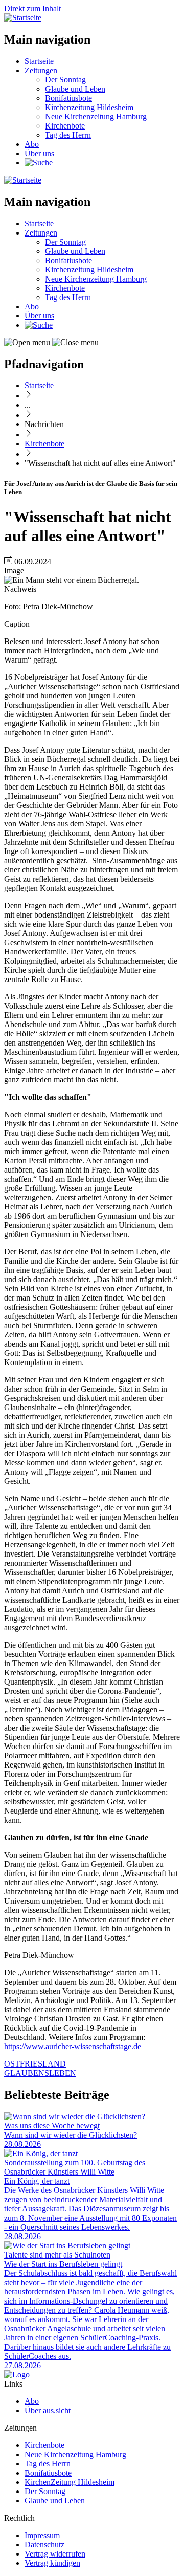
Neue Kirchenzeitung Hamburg (96, 116)
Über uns (39, 153)
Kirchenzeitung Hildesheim (89, 107)
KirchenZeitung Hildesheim (70, 2482)
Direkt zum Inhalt (32, 8)
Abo (32, 144)
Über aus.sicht (48, 2410)
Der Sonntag (65, 80)
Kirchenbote (65, 126)
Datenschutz (44, 2545)
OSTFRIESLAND (35, 2064)
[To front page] (17, 2375)
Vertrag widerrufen (55, 2554)
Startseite (39, 61)
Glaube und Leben (75, 89)
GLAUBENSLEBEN (40, 2073)
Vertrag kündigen (52, 2563)
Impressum (42, 2535)
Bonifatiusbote (68, 98)
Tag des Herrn (68, 135)
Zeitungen (41, 70)
